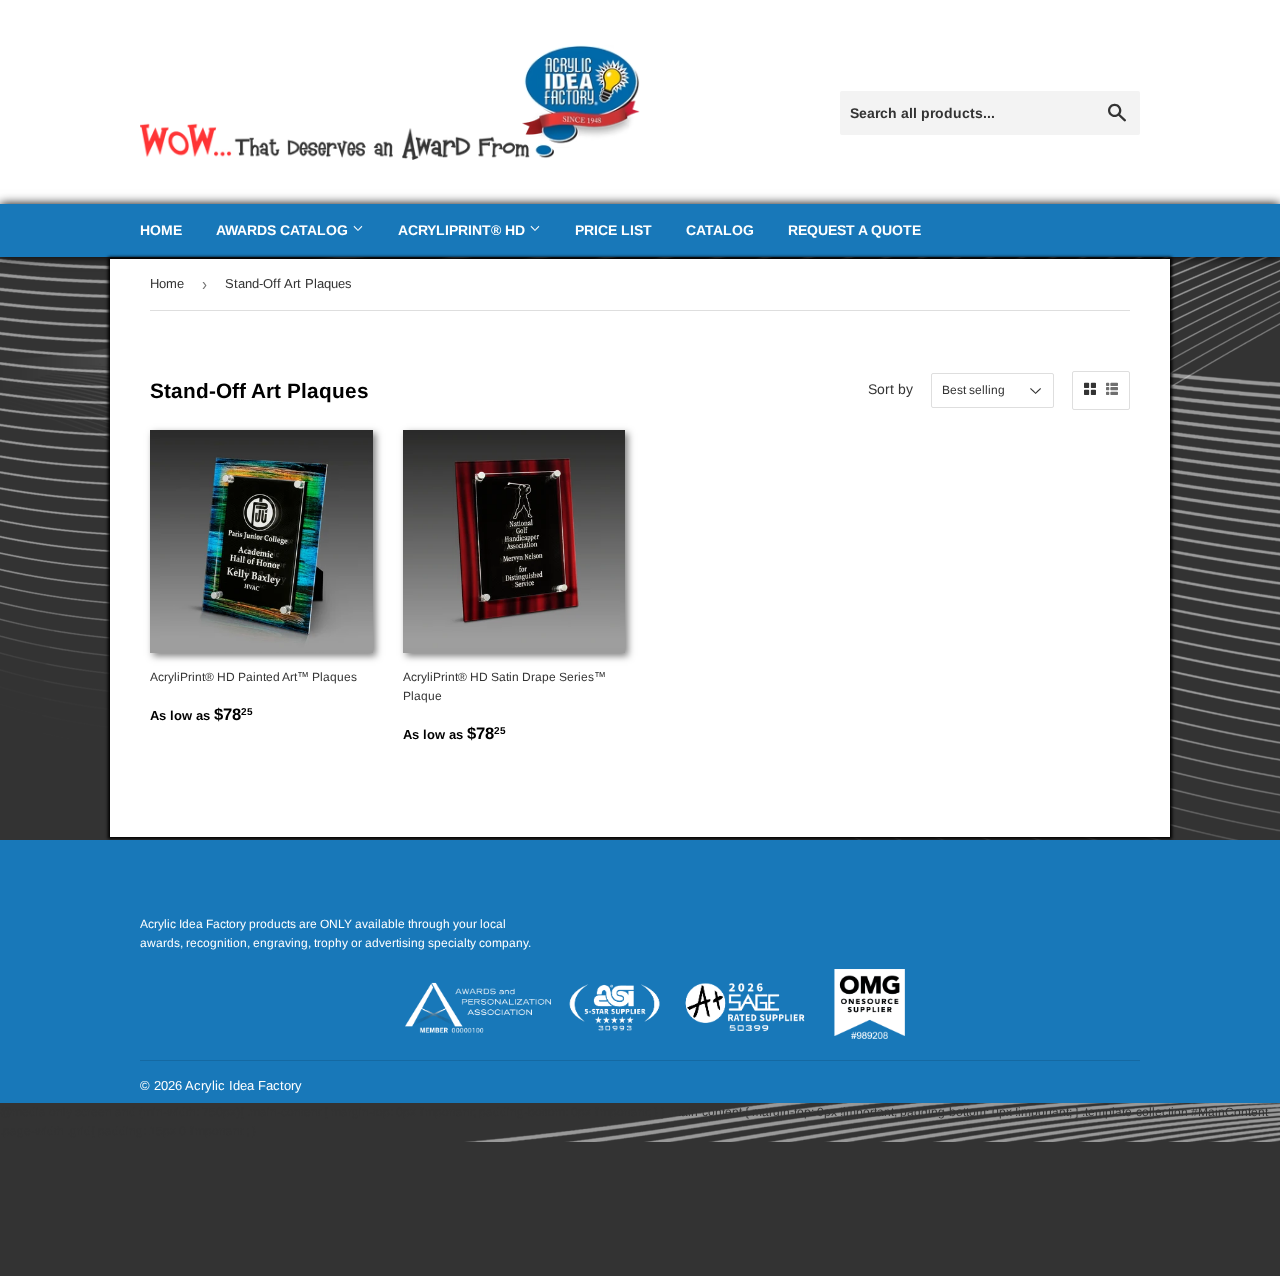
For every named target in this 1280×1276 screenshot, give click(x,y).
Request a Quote (854, 230)
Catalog (720, 230)
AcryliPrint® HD (463, 230)
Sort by (890, 389)
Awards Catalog (284, 230)
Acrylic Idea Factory (243, 1085)
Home (161, 230)
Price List (613, 230)
